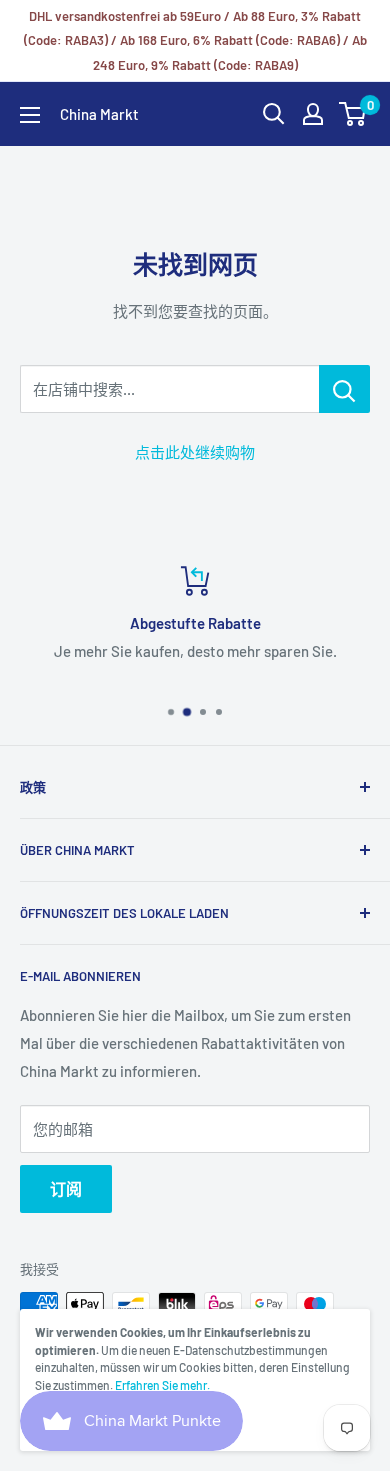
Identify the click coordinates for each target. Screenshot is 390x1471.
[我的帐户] (313, 114)
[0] (353, 114)
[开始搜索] (274, 114)
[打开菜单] (30, 115)
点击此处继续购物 (195, 452)
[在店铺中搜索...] (344, 389)
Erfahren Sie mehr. (162, 1385)
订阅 (66, 1188)
